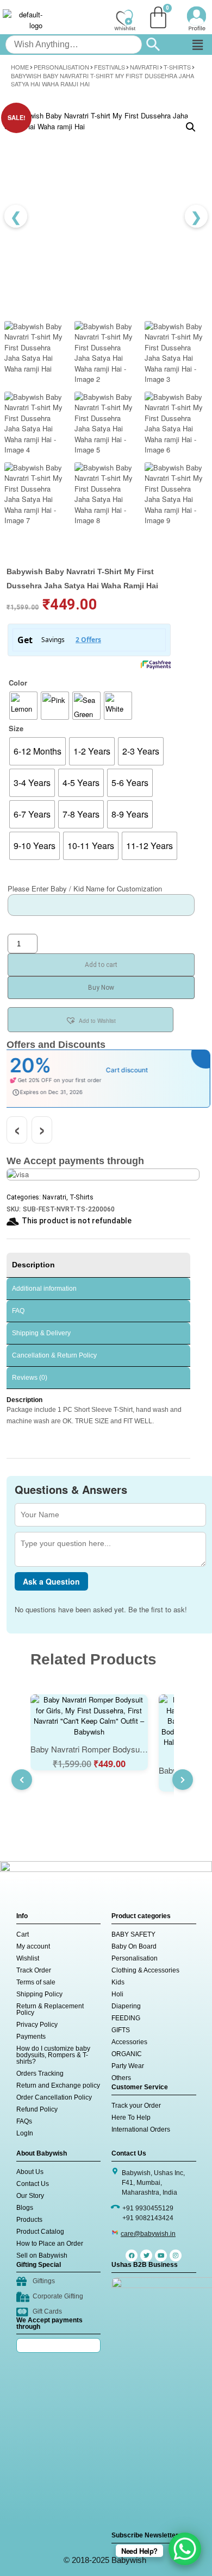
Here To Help (131, 2118)
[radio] (23, 706)
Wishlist (28, 1958)
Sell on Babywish (42, 2255)
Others (121, 2078)
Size (16, 728)
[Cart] (158, 17)
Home (20, 67)
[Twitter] (146, 2255)
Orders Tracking (40, 2074)
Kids (118, 1982)
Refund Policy (37, 2109)
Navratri (144, 67)
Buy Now (101, 988)
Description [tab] (33, 1265)
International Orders (141, 2129)
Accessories (129, 2042)
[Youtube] (161, 2255)
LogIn (25, 2133)
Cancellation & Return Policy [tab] (54, 1355)
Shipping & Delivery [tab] (41, 1333)
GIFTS (121, 2030)
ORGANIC (127, 2054)
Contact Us (33, 2184)
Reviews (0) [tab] (30, 1378)
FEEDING (126, 2018)
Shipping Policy (39, 1994)
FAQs (24, 2121)
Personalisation (61, 67)
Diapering (126, 2006)
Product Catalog (40, 2232)
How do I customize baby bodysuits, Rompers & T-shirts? (53, 2055)
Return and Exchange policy (58, 2085)
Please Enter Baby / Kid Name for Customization (85, 888)
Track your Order (136, 2106)
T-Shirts (177, 67)
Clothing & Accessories (145, 1970)
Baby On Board (134, 1946)
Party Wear (128, 2066)
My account (33, 1946)
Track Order (34, 1970)
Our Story (30, 2196)
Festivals (110, 67)
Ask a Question (51, 1581)
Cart (23, 1934)
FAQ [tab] (18, 1311)
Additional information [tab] (44, 1289)
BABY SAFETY (133, 1934)
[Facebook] (132, 2255)
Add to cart (101, 965)
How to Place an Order (50, 2244)
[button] (197, 45)
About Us (30, 2172)
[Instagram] (176, 2255)
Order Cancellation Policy (54, 2097)
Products (29, 2220)
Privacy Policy (37, 2025)
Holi (117, 1994)
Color (18, 683)
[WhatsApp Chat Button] (185, 2549)
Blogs (25, 2208)
